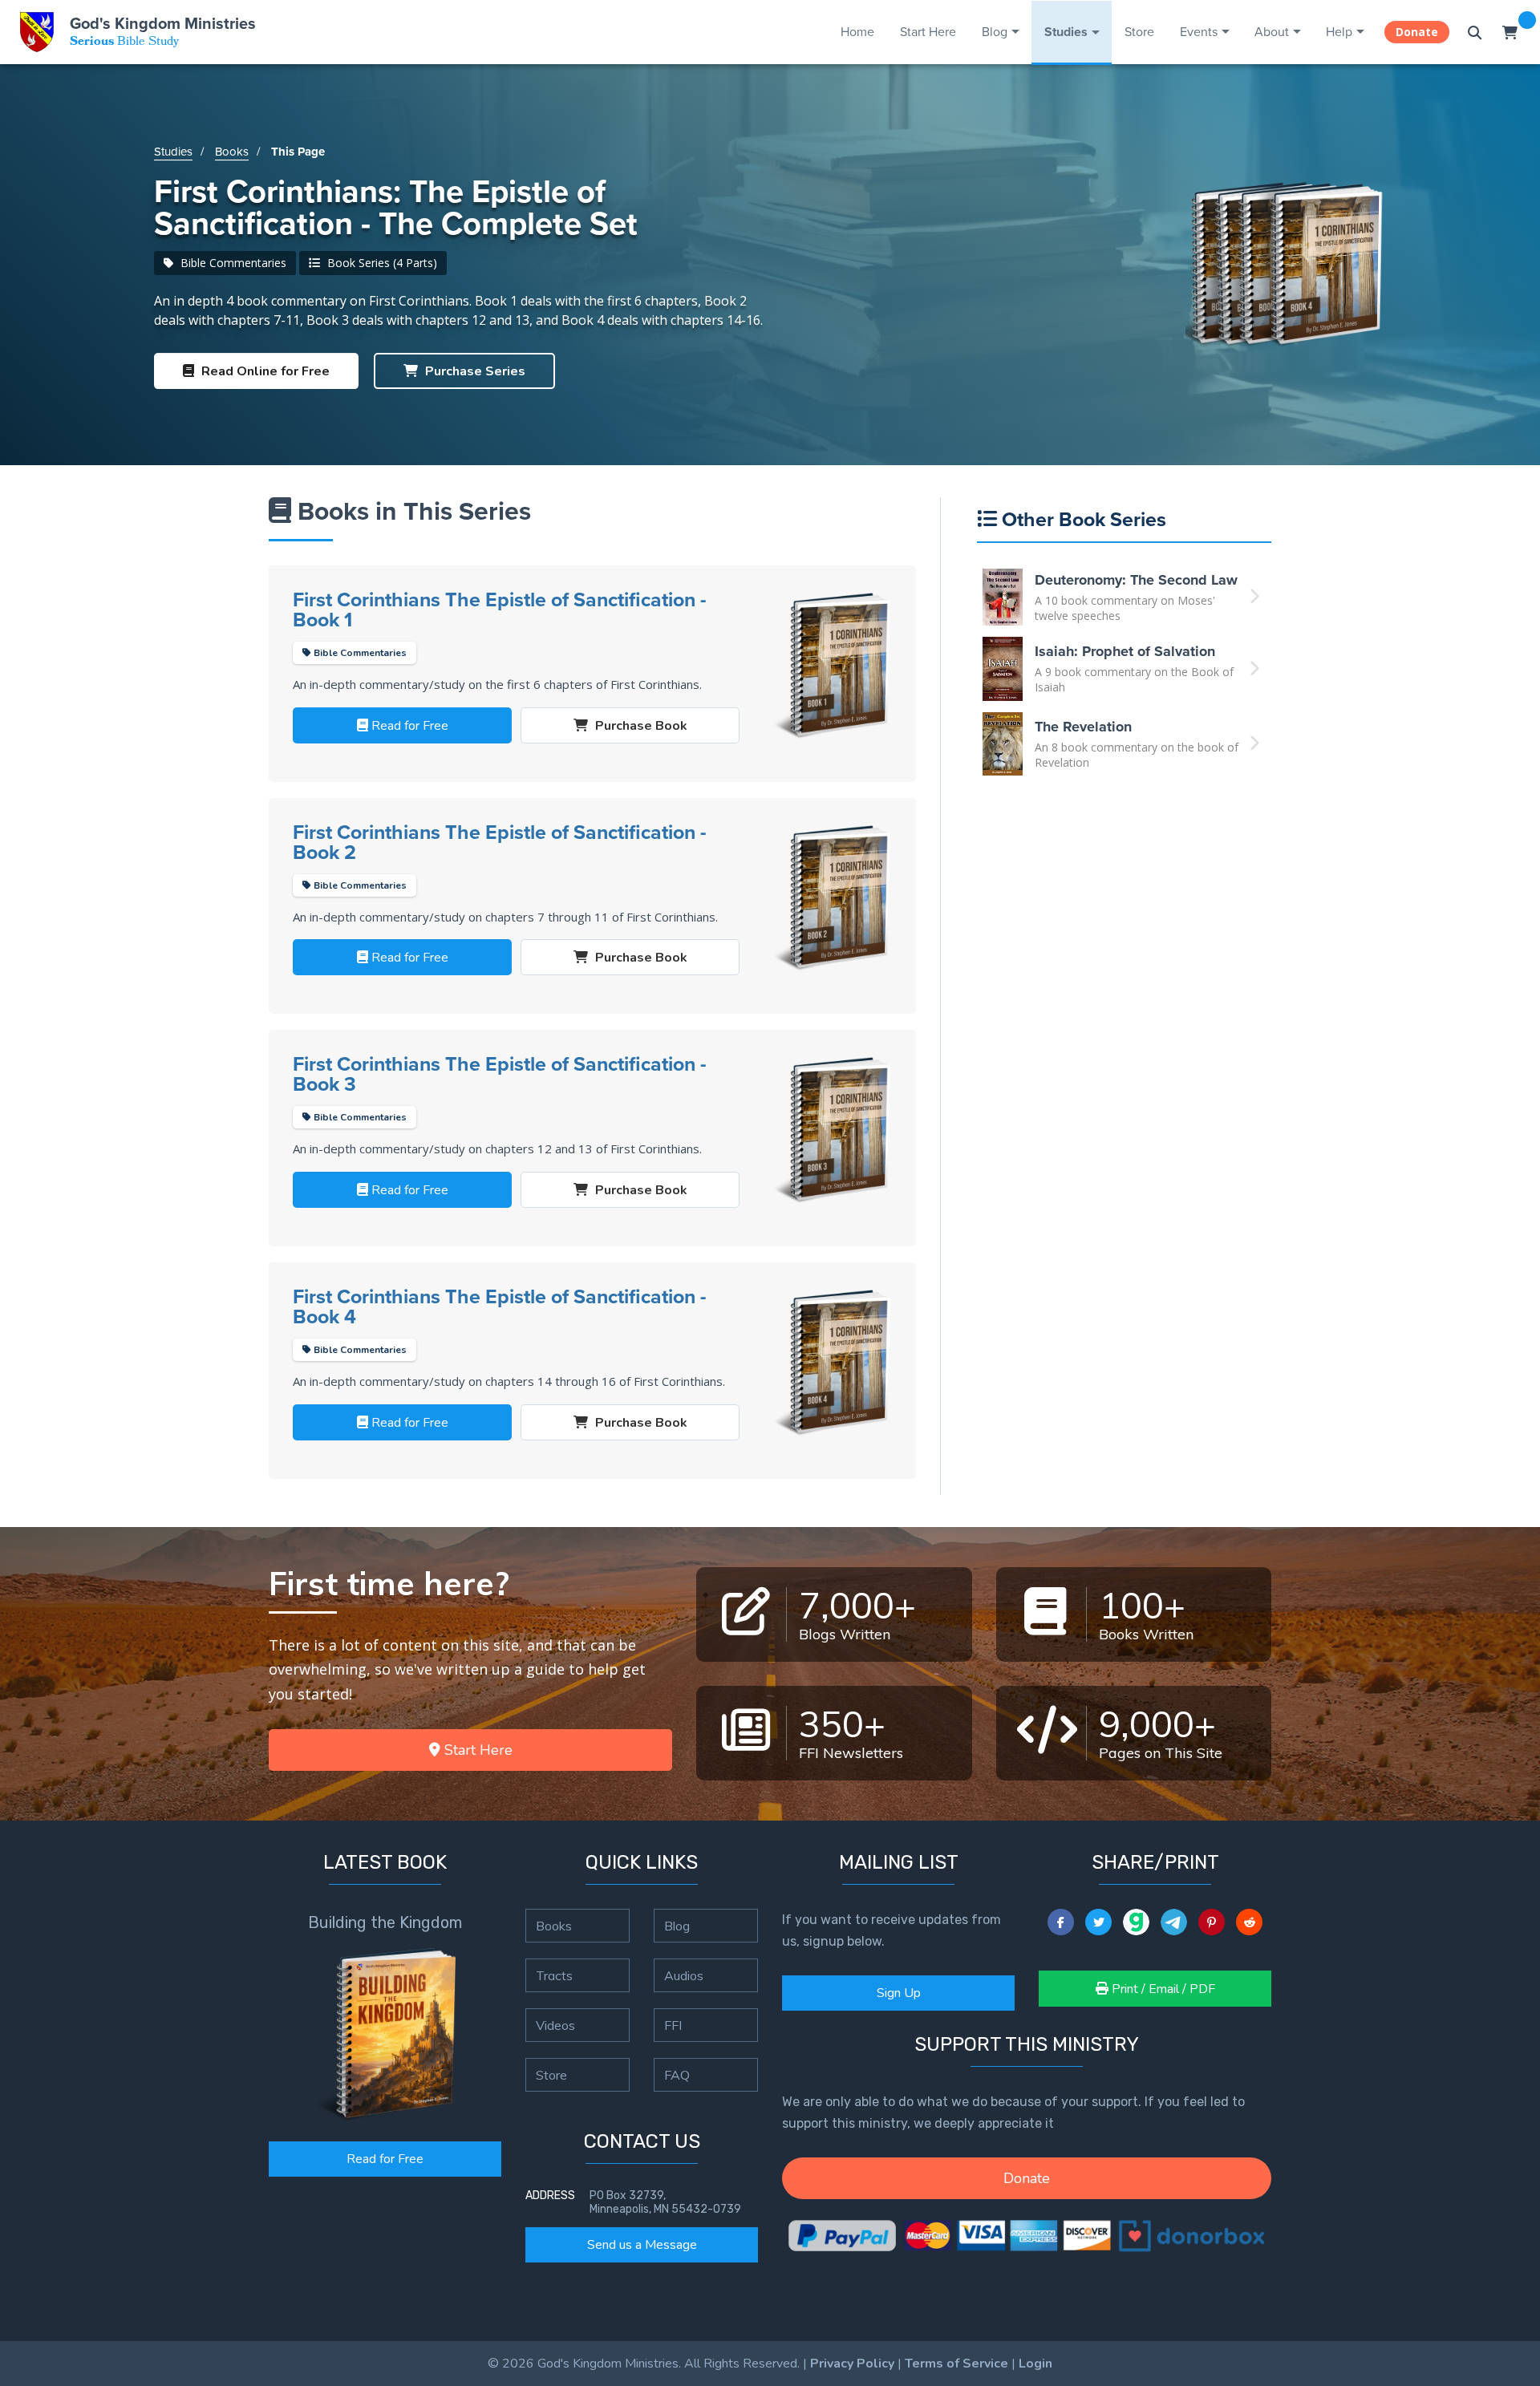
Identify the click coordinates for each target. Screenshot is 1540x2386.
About (1272, 31)
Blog (995, 31)
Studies (1066, 32)
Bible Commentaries (232, 263)
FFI (673, 2025)
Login (1035, 2364)
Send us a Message (642, 2245)
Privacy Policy (852, 2364)
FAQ (677, 2075)
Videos (555, 2025)
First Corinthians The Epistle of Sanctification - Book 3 (500, 1074)
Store (1139, 31)
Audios (684, 1975)
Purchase (474, 371)
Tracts (554, 1975)
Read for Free (385, 2159)
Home (857, 31)
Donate (1417, 32)
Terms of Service (956, 2364)
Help (1339, 31)
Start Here (928, 31)
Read (264, 371)
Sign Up (899, 1993)
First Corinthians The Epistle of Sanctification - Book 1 (500, 610)
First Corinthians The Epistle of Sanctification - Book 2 (500, 842)
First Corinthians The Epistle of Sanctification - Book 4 (500, 1306)
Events (1199, 31)
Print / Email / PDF (1162, 1989)
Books (232, 151)
